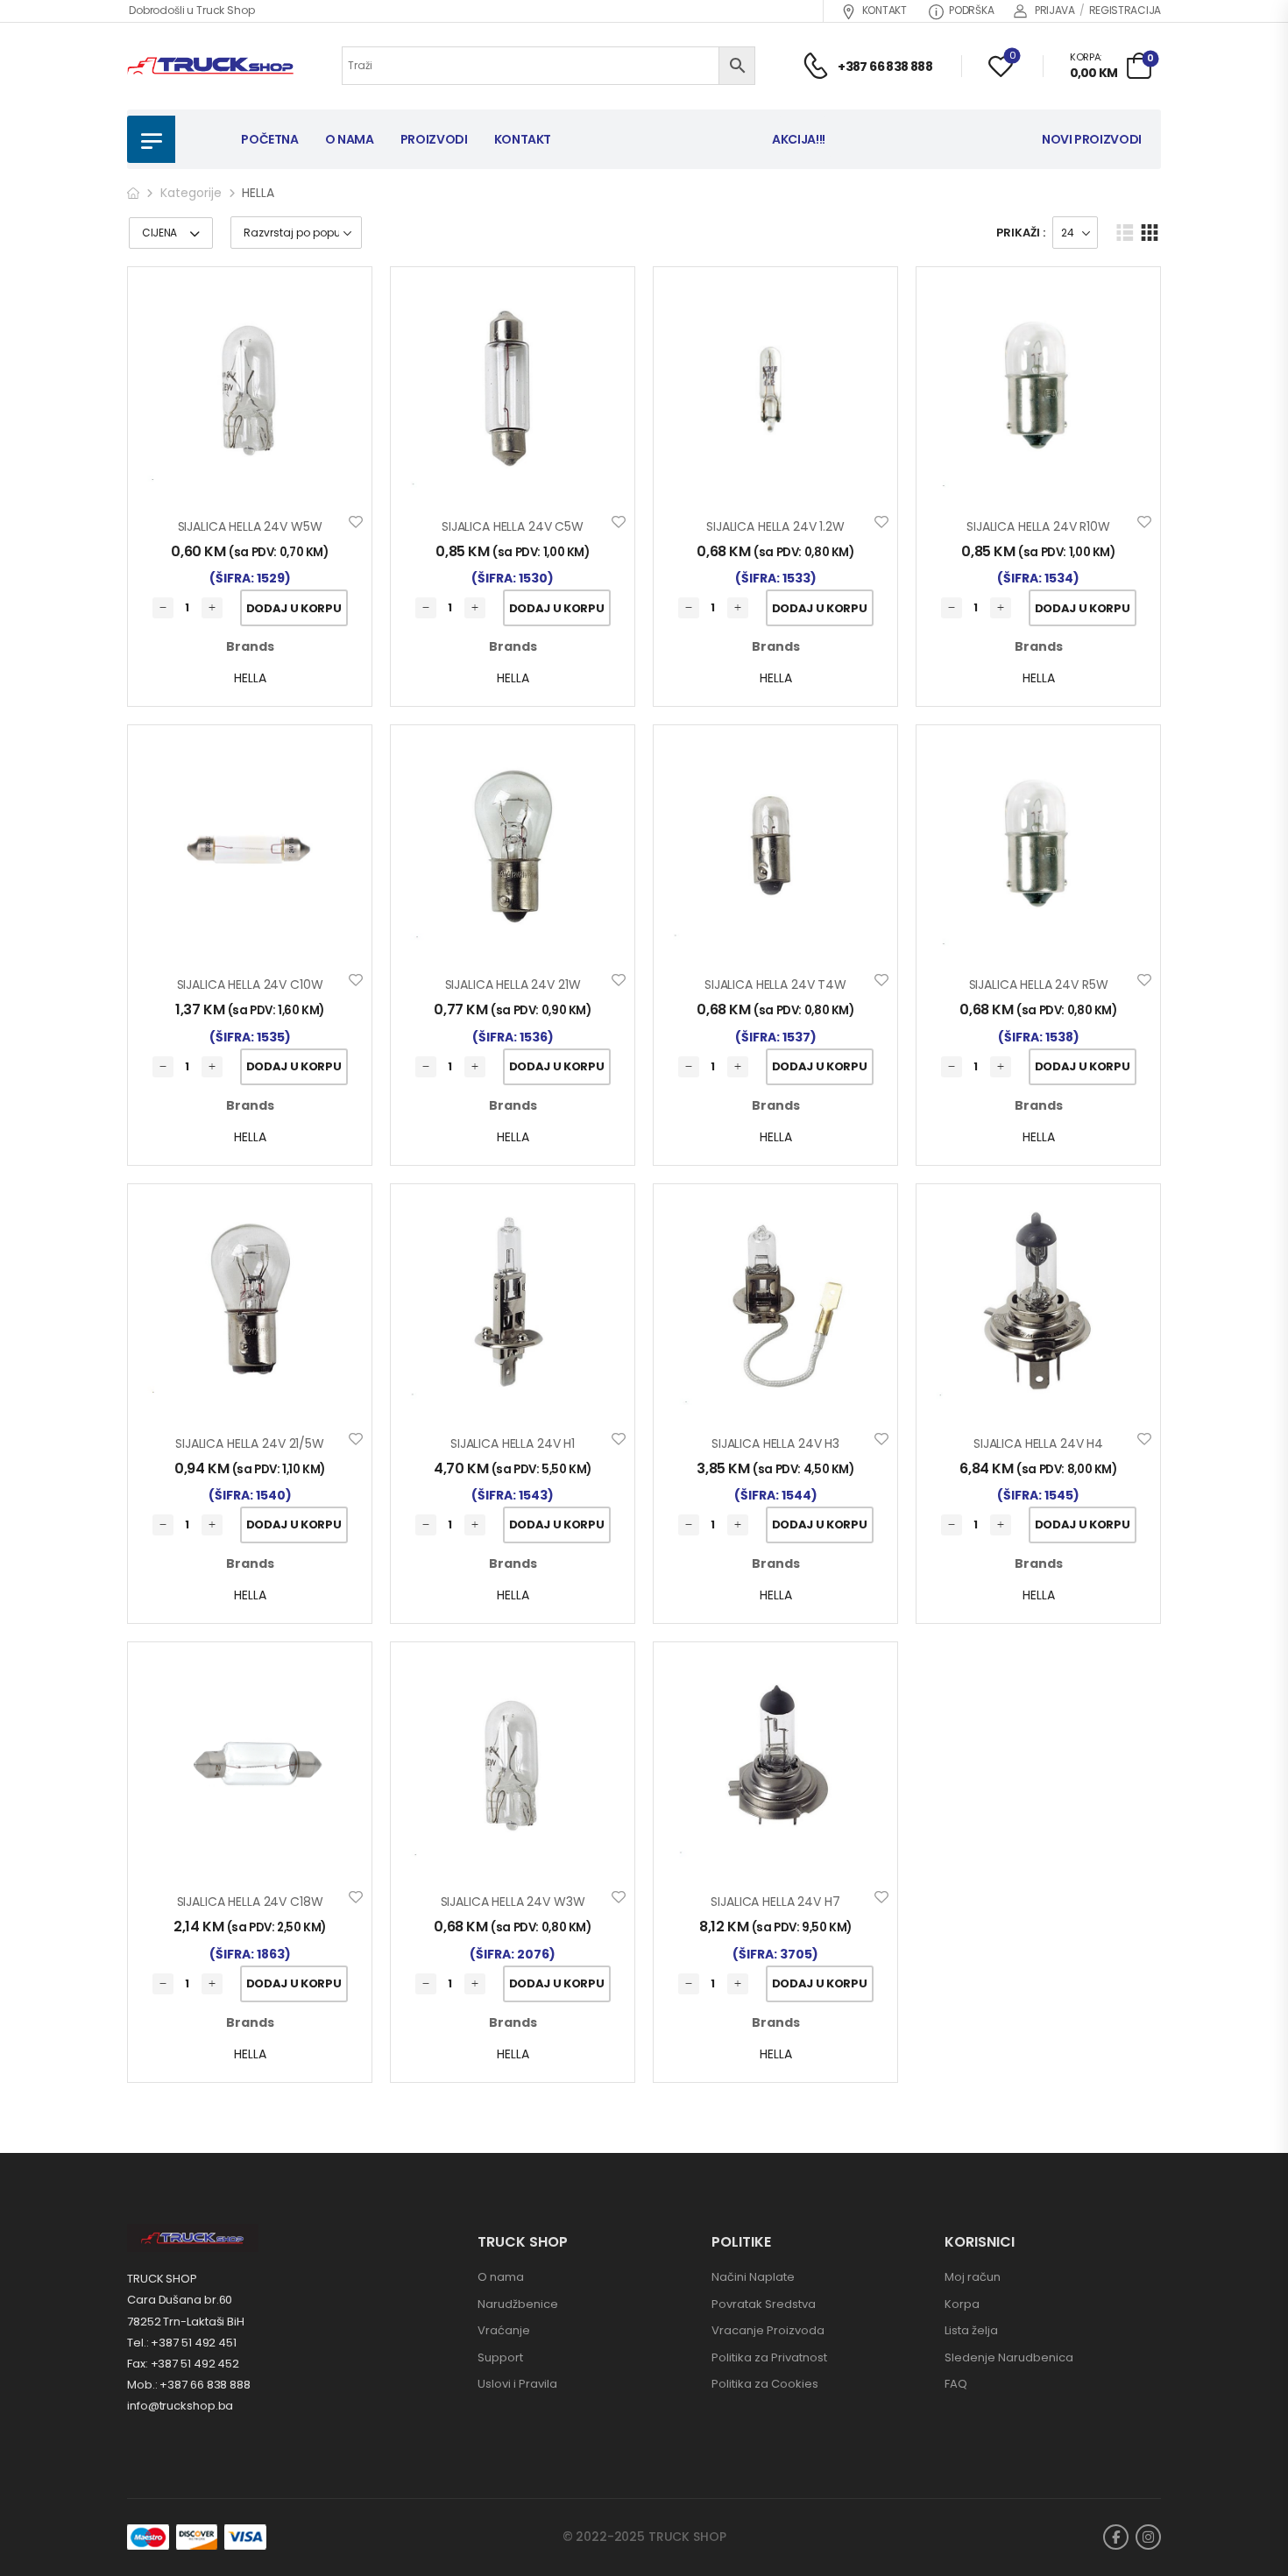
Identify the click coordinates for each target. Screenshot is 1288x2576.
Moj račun (973, 2277)
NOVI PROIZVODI (1092, 139)
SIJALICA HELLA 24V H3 (775, 1443)
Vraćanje (504, 2330)
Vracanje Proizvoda (768, 2330)
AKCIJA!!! (799, 139)
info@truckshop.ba (180, 2406)
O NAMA (350, 139)
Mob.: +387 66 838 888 (189, 2385)
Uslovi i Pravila (517, 2384)
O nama (501, 2277)
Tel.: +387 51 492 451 (182, 2343)
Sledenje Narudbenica (1009, 2357)
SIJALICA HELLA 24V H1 (513, 1443)
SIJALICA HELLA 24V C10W (250, 985)
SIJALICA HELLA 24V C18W (250, 1902)
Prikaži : (1021, 233)
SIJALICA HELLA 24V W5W (250, 526)
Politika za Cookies (765, 2384)
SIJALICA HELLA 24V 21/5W (250, 1443)
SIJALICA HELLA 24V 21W (513, 985)
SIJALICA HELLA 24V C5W (513, 526)
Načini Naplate (753, 2277)
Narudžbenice (518, 2304)
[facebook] (1116, 2537)
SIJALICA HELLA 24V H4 (1038, 1443)
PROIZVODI (434, 139)
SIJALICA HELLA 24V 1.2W (775, 526)
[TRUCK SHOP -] (210, 66)
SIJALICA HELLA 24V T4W (775, 985)
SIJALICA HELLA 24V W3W (513, 1902)
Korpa (962, 2304)
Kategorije (191, 193)
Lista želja (971, 2330)
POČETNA (270, 139)
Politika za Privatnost (769, 2357)
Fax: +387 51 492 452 (183, 2364)
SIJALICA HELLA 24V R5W (1039, 985)
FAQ (956, 2384)
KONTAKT (885, 10)
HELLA (250, 678)
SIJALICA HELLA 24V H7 (775, 1902)
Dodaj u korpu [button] (294, 608)
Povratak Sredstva (764, 2304)
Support (500, 2357)
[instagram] (1148, 2537)
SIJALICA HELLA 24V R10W (1038, 526)
